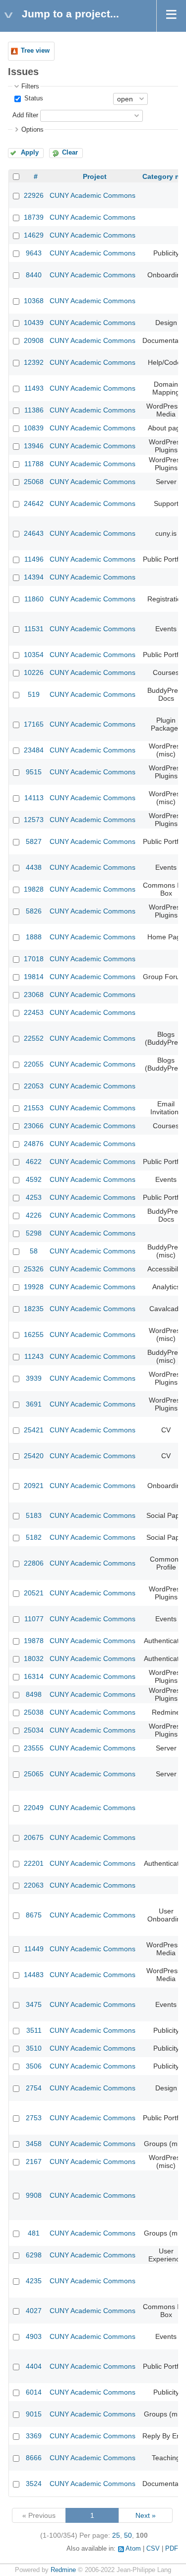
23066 (34, 1126)
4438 (34, 867)
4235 (34, 2281)
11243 (34, 1356)
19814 (34, 977)
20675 (34, 1837)
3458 (34, 2144)
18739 (34, 217)
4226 (34, 1215)
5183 (34, 1515)
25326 (34, 1269)
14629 (34, 235)
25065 (34, 1774)
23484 (34, 750)
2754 (34, 2088)
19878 (34, 1641)
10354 (34, 655)
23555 (34, 1748)
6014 (34, 2392)
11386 (34, 410)
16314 (34, 1676)
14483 (34, 1975)
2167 (34, 2161)
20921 (34, 1486)
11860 (34, 599)
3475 (34, 2004)
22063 (34, 1885)
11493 (34, 388)
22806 (34, 1563)
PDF (172, 2549)
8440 (34, 275)
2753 (34, 2118)
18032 (34, 1659)
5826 (34, 911)
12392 (34, 362)
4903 (34, 2336)
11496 (34, 559)
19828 (34, 889)
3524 (34, 2484)
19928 (34, 1287)
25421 (34, 1430)
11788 (34, 464)
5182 (34, 1537)
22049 (34, 1808)
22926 (34, 195)
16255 (34, 1334)
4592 (34, 1179)
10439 (34, 323)
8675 (34, 1915)
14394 (34, 577)
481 (34, 2233)
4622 (34, 1162)
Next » (146, 2515)
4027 (34, 2311)
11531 (34, 629)
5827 (34, 841)
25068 (34, 482)
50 (128, 2535)
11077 (34, 1619)
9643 (34, 253)
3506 (34, 2066)
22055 (34, 1064)
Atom (133, 2549)
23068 (34, 995)
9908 (34, 2195)
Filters (30, 86)
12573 (34, 820)
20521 (34, 1593)
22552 (34, 1038)
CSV (153, 2549)
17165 (34, 724)
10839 (34, 428)
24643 (34, 533)
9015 (34, 2414)
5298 (34, 1233)
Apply (30, 153)
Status (33, 98)
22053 (34, 1086)
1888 (34, 937)
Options (32, 130)
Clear (70, 153)
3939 (34, 1378)
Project (95, 176)
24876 (34, 1144)
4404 (34, 2366)
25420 (34, 1456)
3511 (34, 2030)
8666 (34, 2458)
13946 (34, 446)
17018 (34, 959)
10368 (34, 301)
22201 (34, 1863)
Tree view (35, 51)
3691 (34, 1404)
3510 (34, 2048)
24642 (34, 503)
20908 (34, 340)
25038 (34, 1712)
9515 (34, 772)
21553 (34, 1108)
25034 (34, 1730)
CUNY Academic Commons (93, 195)
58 (34, 1251)
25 (116, 2535)
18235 (34, 1309)
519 (34, 694)
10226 (34, 672)
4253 (34, 1197)
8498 (34, 1694)
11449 (34, 1949)
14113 (34, 798)
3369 (34, 2436)
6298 (34, 2255)
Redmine (63, 2570)
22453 (34, 1012)
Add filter (25, 115)
